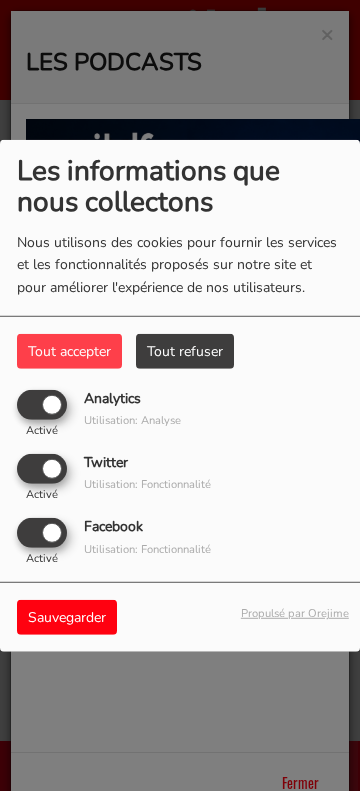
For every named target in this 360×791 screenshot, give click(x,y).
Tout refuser (185, 350)
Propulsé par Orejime (295, 613)
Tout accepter (69, 350)
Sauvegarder (67, 617)
